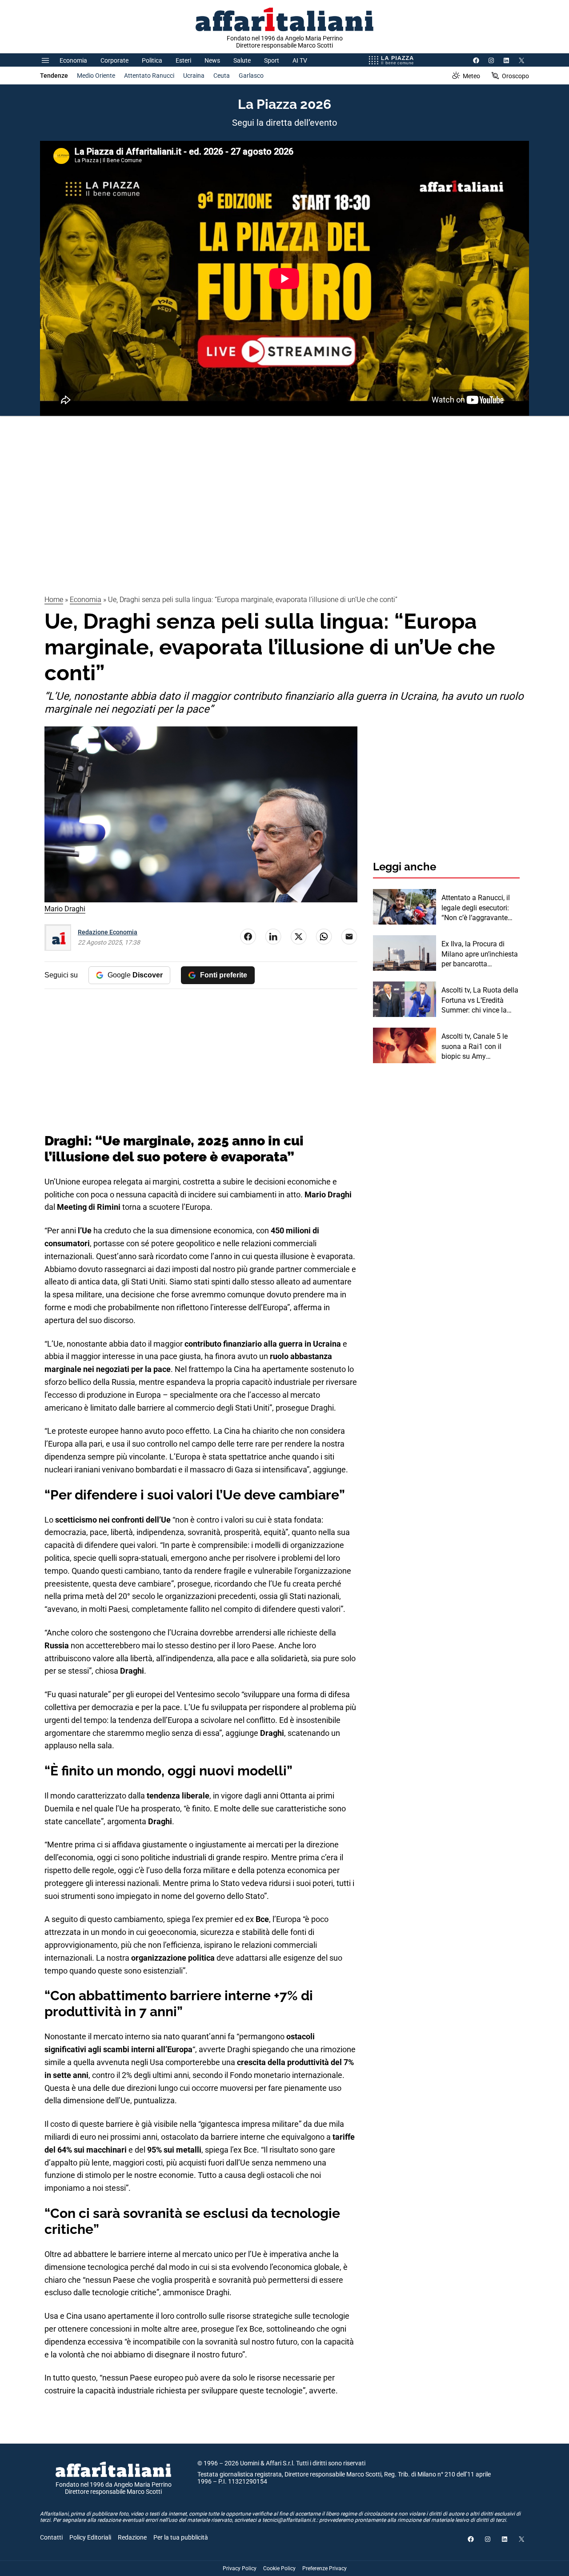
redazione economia (108, 932)
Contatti (51, 2537)
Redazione (132, 2537)
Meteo (471, 76)
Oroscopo (515, 76)
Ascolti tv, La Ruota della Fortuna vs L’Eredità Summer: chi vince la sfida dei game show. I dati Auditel (480, 1001)
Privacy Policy (240, 2568)
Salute (242, 60)
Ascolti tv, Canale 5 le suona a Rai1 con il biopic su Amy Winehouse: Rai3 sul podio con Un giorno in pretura (477, 1047)
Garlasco (251, 76)
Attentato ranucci (149, 76)
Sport (272, 60)
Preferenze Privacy (325, 2568)
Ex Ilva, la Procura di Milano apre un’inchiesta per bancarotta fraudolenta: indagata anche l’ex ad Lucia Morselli (480, 954)
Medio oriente (96, 76)
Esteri (183, 60)
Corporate (114, 60)
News (212, 60)
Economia (73, 60)
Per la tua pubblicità (181, 2537)
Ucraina (194, 76)
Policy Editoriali (90, 2537)
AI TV (300, 60)
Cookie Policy (279, 2568)
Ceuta (222, 76)
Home (54, 600)
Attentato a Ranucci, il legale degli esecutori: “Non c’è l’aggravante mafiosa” (476, 908)
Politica (152, 60)
